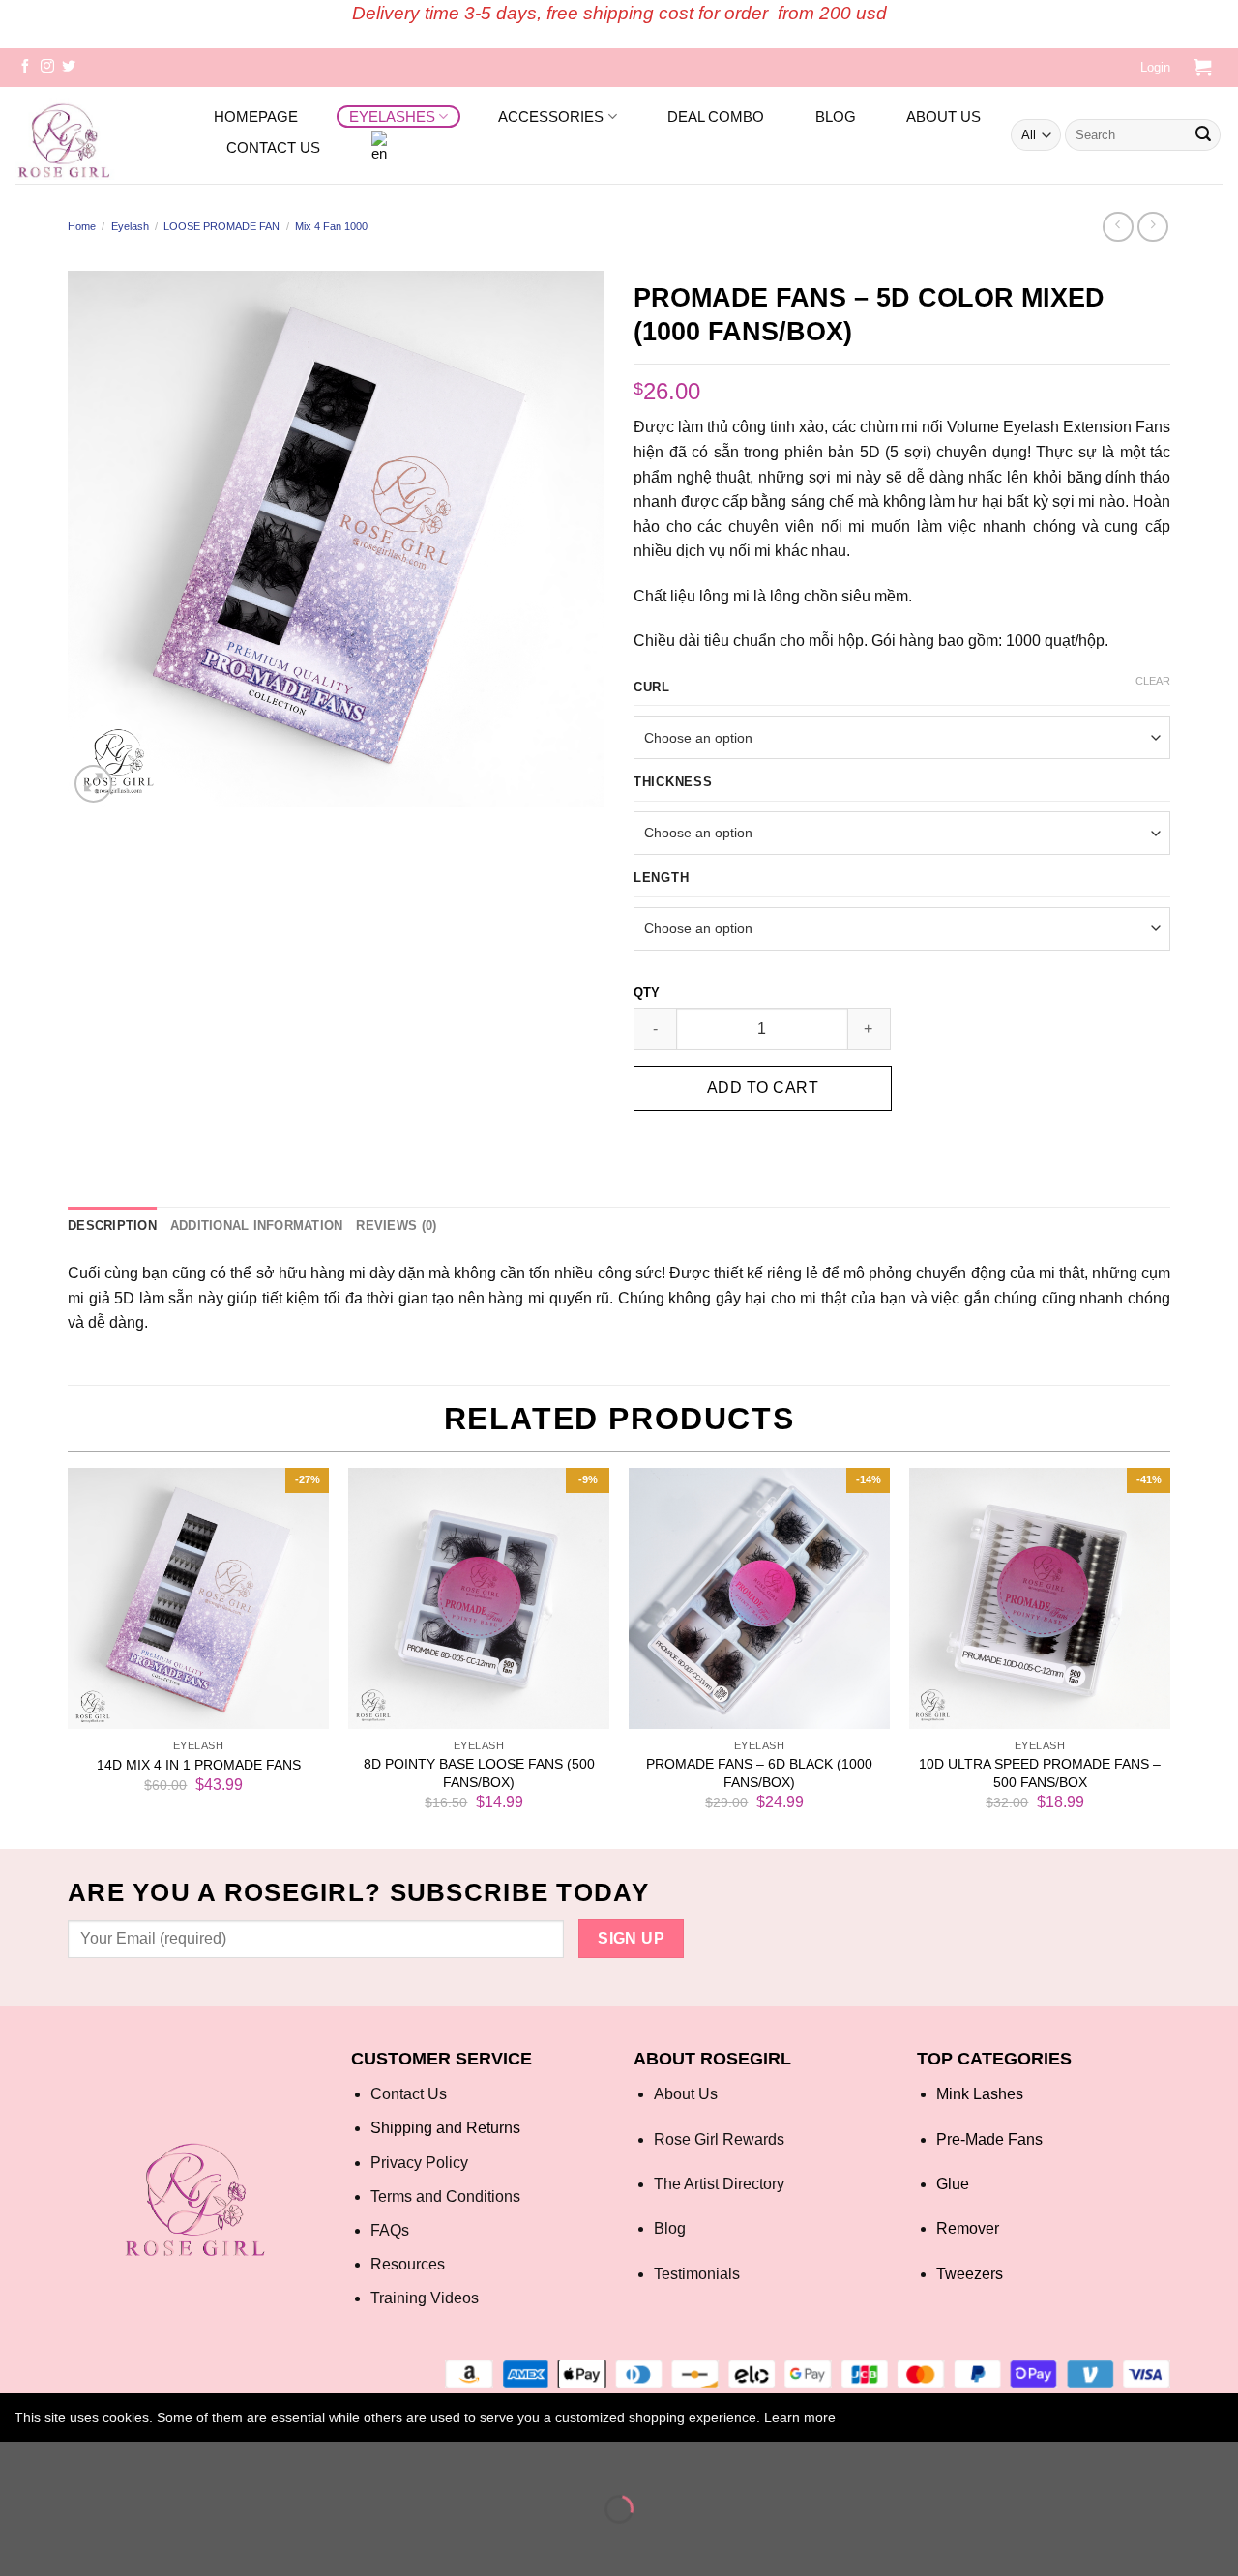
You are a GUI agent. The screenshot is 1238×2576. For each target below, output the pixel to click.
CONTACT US (273, 147)
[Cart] (1202, 68)
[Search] (1203, 135)
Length (661, 878)
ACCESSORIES (551, 117)
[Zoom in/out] (72, 2460)
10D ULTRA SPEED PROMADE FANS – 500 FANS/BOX (1040, 1773)
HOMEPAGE (256, 117)
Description (112, 1226)
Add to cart (763, 1087)
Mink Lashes (980, 2094)
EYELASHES (392, 117)
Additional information (257, 1226)
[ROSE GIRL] (101, 135)
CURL (652, 688)
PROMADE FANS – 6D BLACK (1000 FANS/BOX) (759, 1773)
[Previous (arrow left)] (19, 2543)
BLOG (836, 117)
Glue (953, 2184)
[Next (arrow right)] (72, 2543)
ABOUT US (943, 117)
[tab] (112, 1226)
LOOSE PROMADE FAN (221, 226)
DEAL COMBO (716, 117)
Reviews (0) (396, 1226)
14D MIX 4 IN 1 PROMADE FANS (199, 1765)
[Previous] (69, 1656)
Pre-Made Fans (989, 2139)
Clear (1153, 681)
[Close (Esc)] (19, 2460)
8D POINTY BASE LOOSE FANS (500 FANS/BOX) (479, 1773)
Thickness (673, 782)
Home (82, 226)
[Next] (1169, 1656)
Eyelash (130, 226)
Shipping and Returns (445, 2128)
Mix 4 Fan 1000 (331, 226)
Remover (968, 2228)
